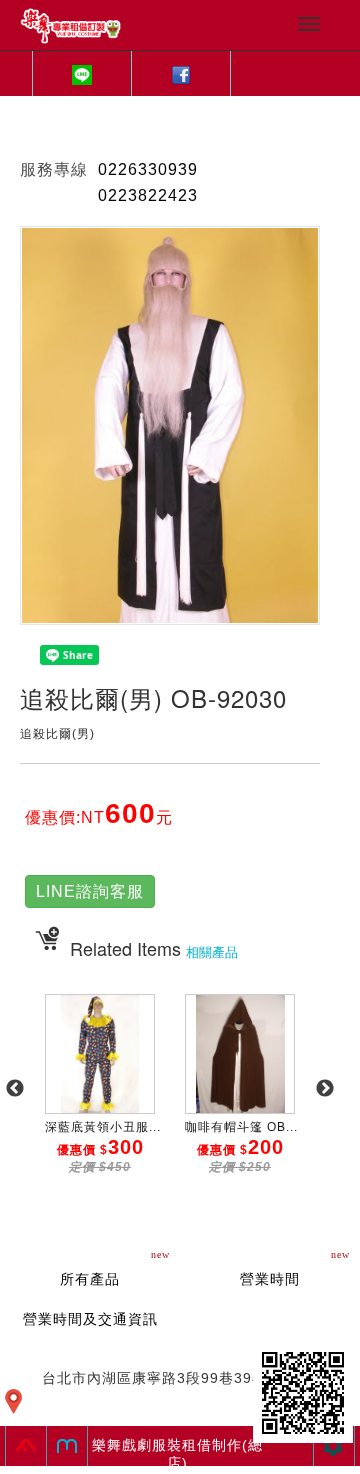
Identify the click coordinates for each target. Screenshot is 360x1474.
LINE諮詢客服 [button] (90, 891)
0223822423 (148, 195)
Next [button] (325, 1089)
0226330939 (148, 169)
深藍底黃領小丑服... (103, 1127)
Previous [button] (15, 1089)
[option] (100, 1099)
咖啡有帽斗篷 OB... (241, 1127)
